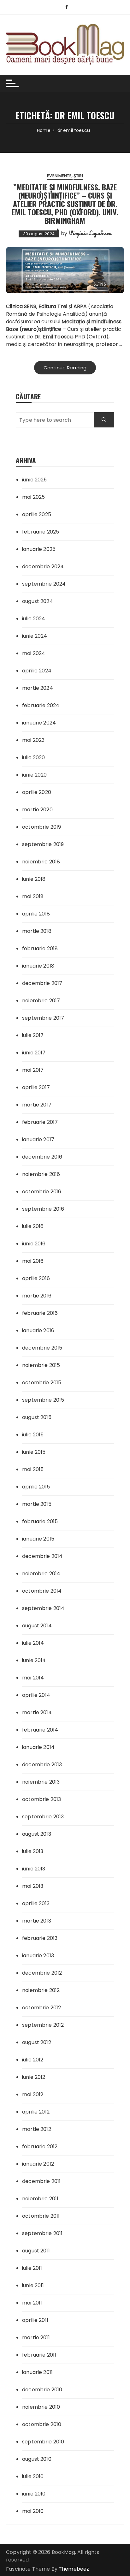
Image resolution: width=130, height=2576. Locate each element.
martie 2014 (37, 1712)
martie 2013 (37, 1921)
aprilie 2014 (36, 1695)
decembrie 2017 (42, 983)
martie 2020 (37, 810)
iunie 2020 (35, 775)
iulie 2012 (33, 2060)
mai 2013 (33, 1886)
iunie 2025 (35, 480)
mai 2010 (33, 2511)
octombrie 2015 (42, 1383)
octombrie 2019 (41, 827)
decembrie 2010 (42, 2390)
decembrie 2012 (42, 1973)
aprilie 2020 (37, 792)
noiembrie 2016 (41, 1174)
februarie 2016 (40, 1313)
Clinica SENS (21, 306)
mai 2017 (33, 1070)
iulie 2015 (33, 1435)
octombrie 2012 (41, 2008)
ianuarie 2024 (39, 723)
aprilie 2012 (36, 2112)
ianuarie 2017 (38, 1139)
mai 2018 (33, 896)
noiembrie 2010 (41, 2407)
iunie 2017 (34, 1053)
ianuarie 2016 (38, 1330)
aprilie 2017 (36, 1087)
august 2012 (37, 2042)
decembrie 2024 (43, 566)
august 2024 (38, 601)
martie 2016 (37, 1296)
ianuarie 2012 (38, 2164)
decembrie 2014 (42, 1556)
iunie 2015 (34, 1452)
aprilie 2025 (37, 514)
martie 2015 (37, 1504)
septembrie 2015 (43, 1400)
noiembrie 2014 (41, 1574)
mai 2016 (33, 1261)
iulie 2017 (33, 1035)
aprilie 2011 (35, 2320)
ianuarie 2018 (38, 966)
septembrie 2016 (43, 1209)
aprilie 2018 (36, 914)
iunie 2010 (34, 2494)
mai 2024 (34, 653)
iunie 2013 (34, 1869)
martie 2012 (37, 2129)
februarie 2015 (40, 1521)
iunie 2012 (34, 2077)
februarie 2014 (40, 1730)
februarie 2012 (40, 2147)
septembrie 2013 (43, 1817)
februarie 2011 (39, 2355)
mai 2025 (33, 497)
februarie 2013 (40, 1938)
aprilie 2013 (36, 1903)
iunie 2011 (33, 2285)
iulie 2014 (33, 1643)
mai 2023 (33, 740)
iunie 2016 (34, 1244)
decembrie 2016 (42, 1157)
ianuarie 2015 (38, 1539)
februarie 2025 (41, 532)
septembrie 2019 (43, 844)
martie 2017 (37, 1105)
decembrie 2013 (42, 1765)
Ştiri (78, 176)
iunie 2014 (34, 1660)
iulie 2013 (33, 1851)
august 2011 (36, 2251)
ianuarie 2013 (38, 1956)
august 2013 (37, 1834)
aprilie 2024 (37, 671)
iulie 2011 (32, 2268)
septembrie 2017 (43, 1018)
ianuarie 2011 (37, 2372)
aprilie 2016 (36, 1278)
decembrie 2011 (41, 2181)
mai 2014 (33, 1678)
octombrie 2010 (42, 2424)
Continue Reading (65, 368)
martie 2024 (38, 688)
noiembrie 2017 (41, 1001)
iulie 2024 (34, 619)
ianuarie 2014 (38, 1747)
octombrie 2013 (41, 1799)
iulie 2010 (33, 2476)
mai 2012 (33, 2094)
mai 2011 (32, 2303)
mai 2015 (33, 1469)
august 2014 (37, 1626)
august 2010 (37, 2459)
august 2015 (37, 1417)
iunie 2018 (34, 879)
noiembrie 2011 (40, 2199)
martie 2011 (36, 2337)
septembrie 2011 (42, 2233)
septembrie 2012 (43, 2025)
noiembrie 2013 (41, 1782)
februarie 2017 (40, 1122)
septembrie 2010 (43, 2442)
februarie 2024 (41, 705)
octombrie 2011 (41, 2216)
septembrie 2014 (43, 1608)
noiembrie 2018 (41, 862)
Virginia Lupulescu (90, 233)
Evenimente (59, 176)
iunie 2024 (35, 636)
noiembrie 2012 (41, 1990)
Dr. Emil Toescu (53, 337)
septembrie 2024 (44, 584)
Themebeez (74, 2569)
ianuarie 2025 (39, 549)
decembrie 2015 (42, 1348)
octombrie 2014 (42, 1591)
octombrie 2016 (42, 1192)
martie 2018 (37, 931)
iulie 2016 (33, 1226)
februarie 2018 (40, 948)
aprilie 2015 (36, 1487)
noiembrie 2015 (41, 1365)
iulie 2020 (34, 757)
